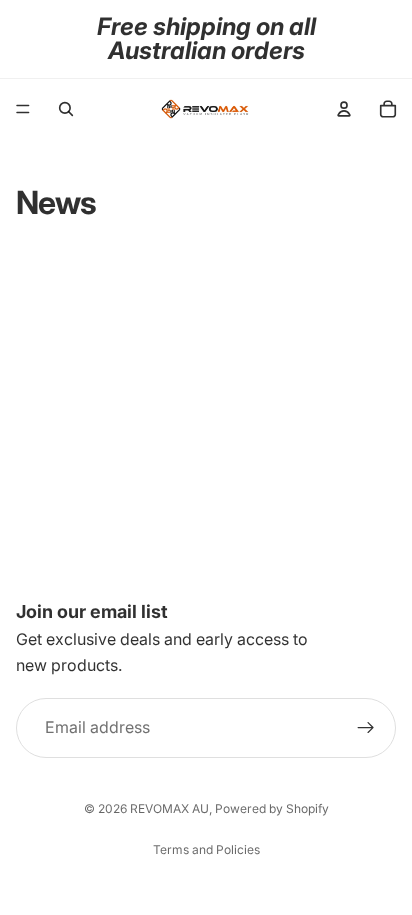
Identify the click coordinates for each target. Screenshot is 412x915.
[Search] (66, 109)
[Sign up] (366, 728)
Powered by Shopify (272, 808)
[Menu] (23, 109)
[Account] (344, 109)
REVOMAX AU (169, 808)
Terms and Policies (206, 849)
